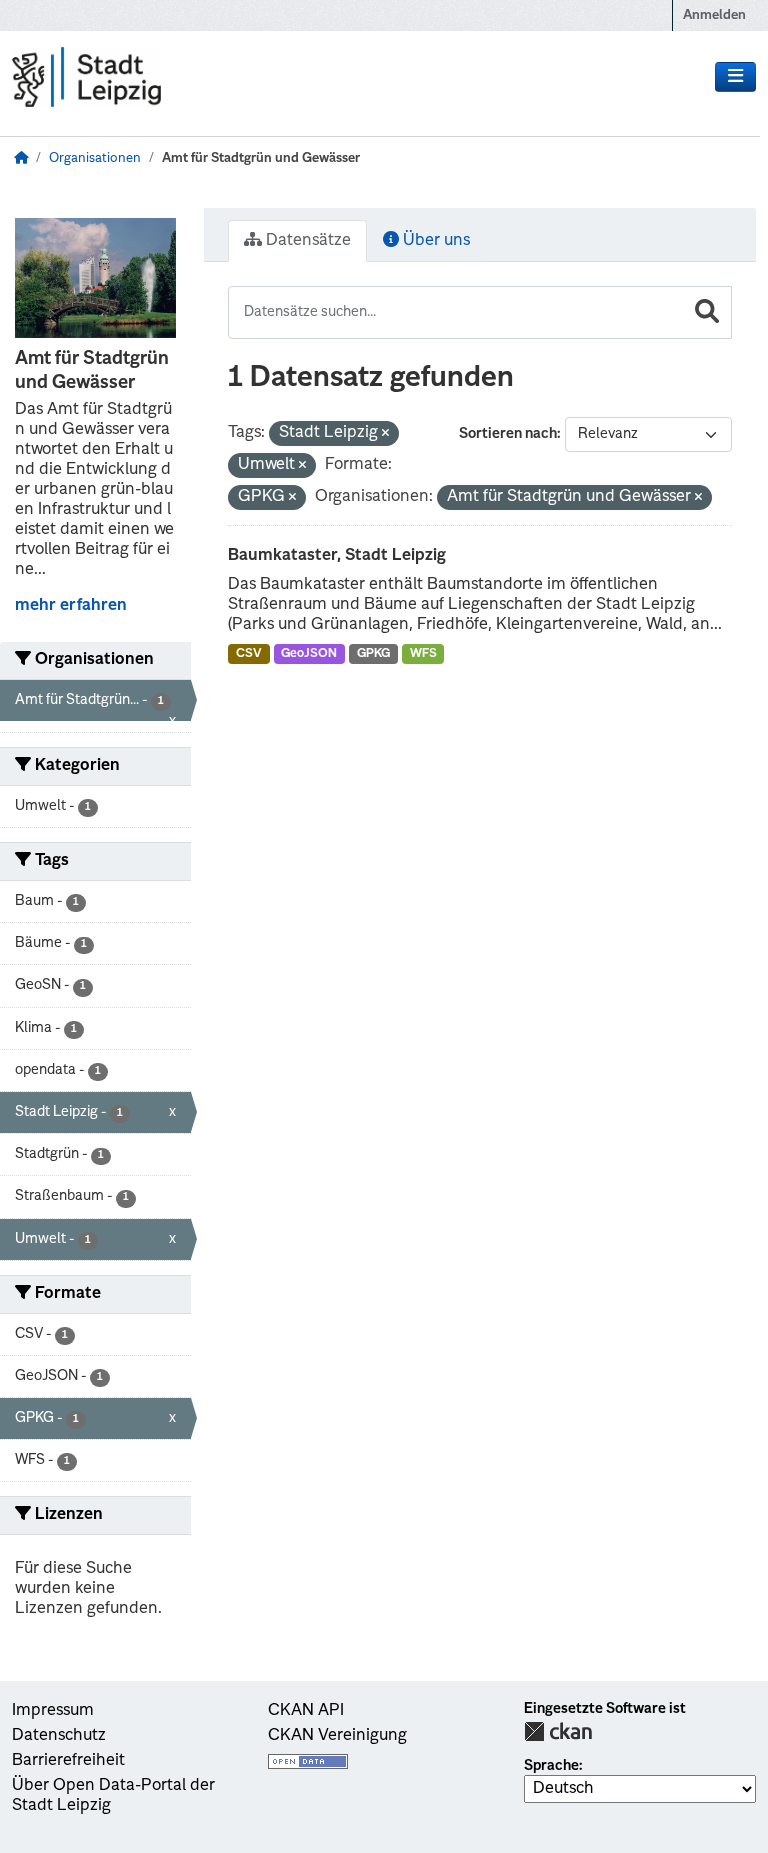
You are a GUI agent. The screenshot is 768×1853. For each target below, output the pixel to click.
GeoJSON (309, 654)
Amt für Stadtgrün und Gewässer (261, 158)
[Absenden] (707, 312)
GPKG (373, 654)
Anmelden (714, 15)
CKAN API (306, 1711)
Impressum (53, 1711)
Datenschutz (59, 1736)
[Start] (21, 158)
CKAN (558, 1731)
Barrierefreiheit (68, 1761)
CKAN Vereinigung (337, 1736)
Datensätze (306, 241)
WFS (423, 654)
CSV (249, 654)
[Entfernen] (385, 434)
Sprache (551, 1766)
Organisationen (95, 158)
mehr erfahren (71, 606)
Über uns (434, 241)
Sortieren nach (508, 434)
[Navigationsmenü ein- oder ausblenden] (735, 77)
